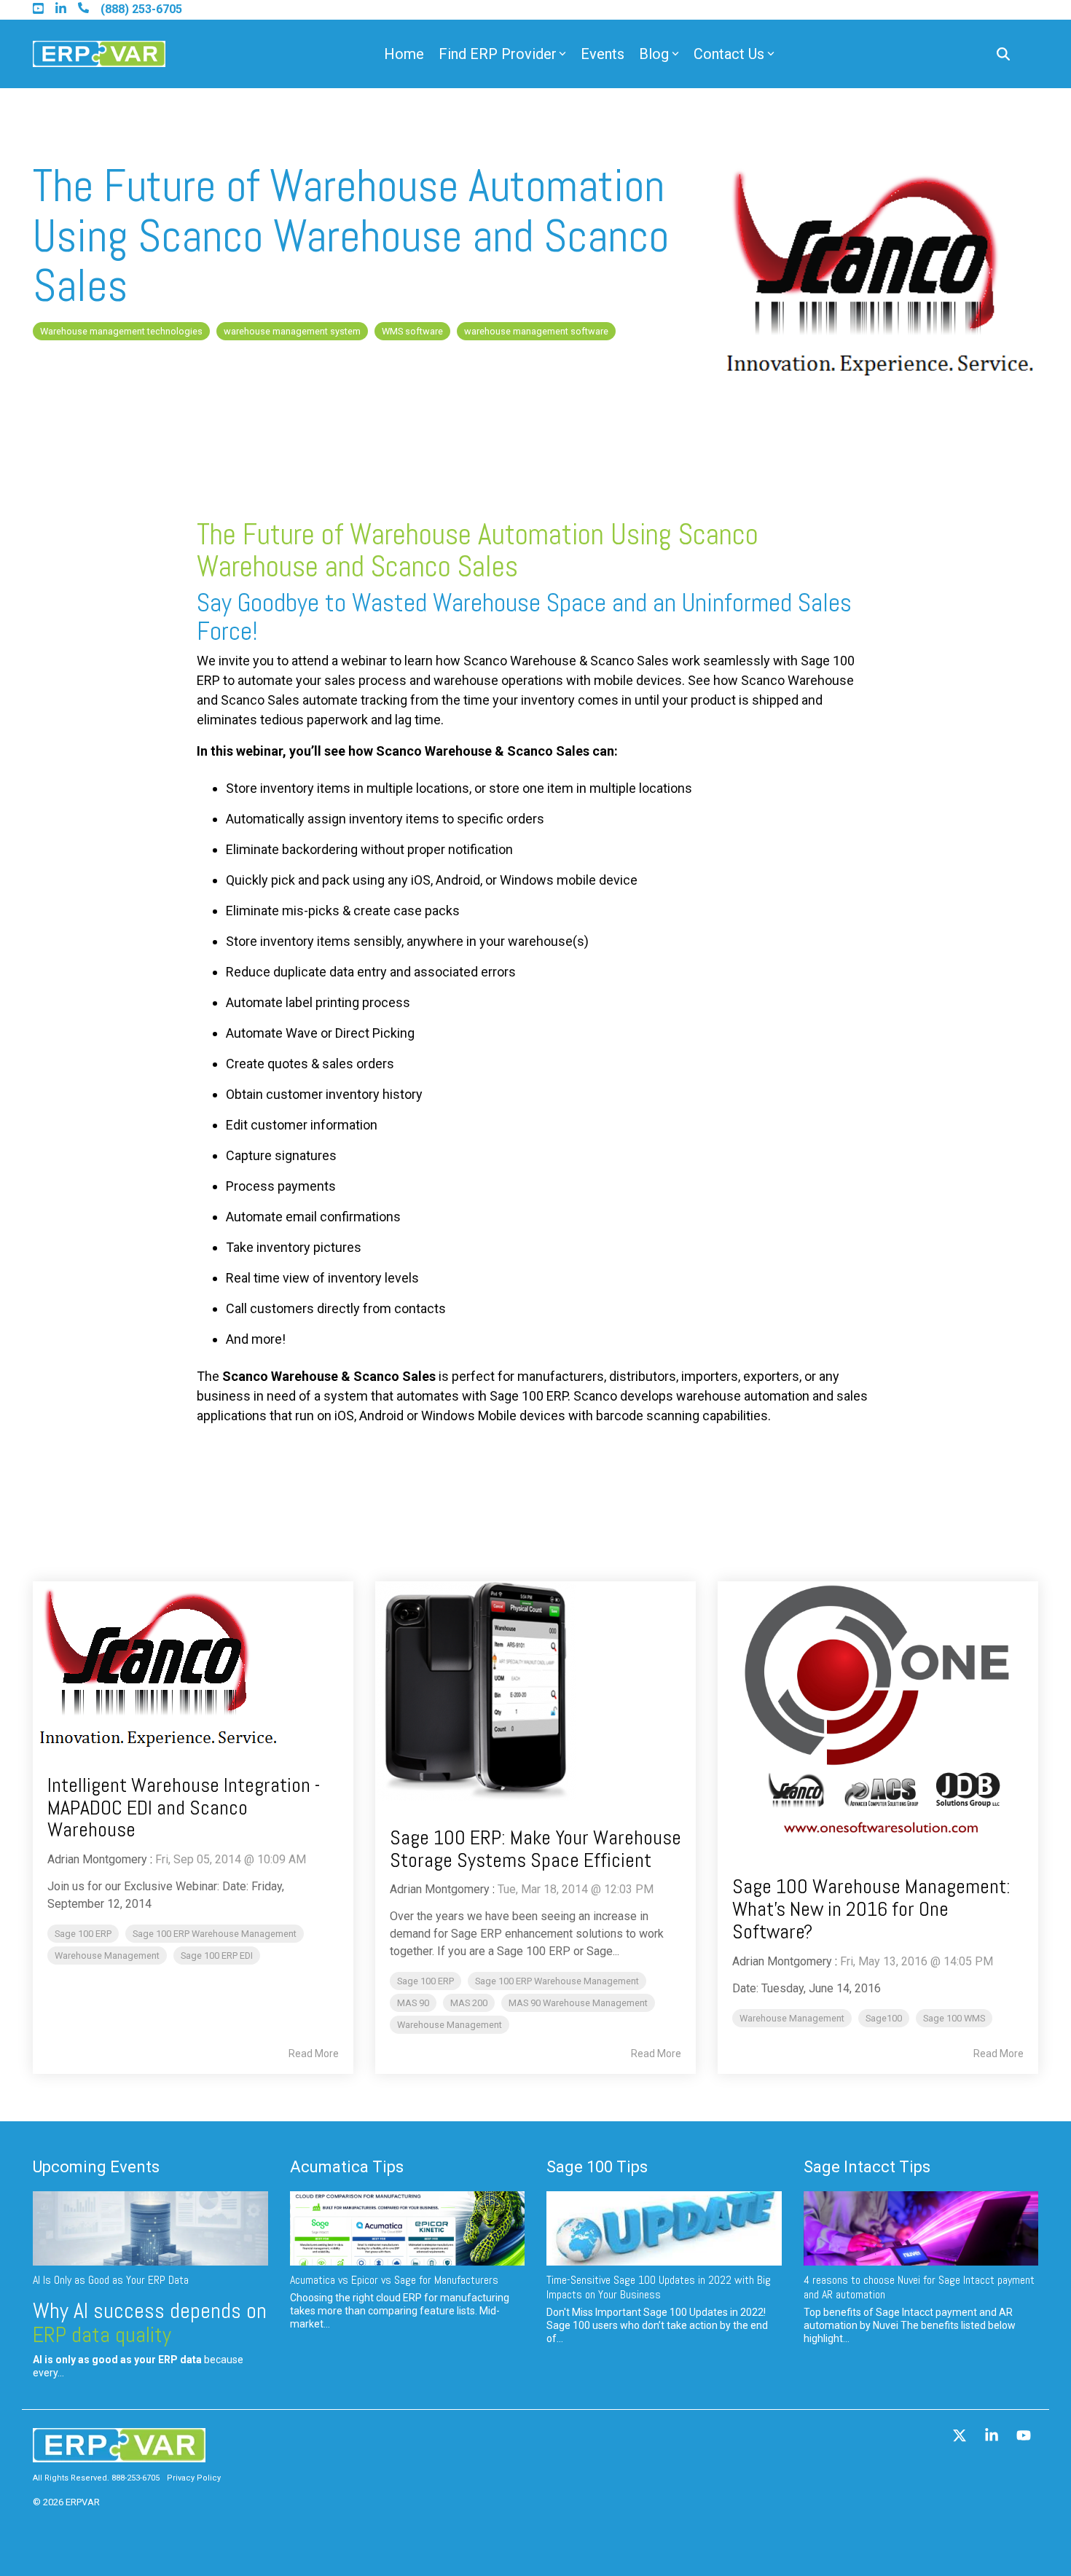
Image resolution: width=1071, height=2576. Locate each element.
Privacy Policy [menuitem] (194, 2478)
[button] (961, 2437)
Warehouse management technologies (121, 331)
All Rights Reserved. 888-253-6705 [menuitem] (96, 2478)
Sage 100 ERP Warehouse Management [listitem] (215, 1934)
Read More (314, 2054)
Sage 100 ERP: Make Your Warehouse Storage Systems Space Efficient (535, 1849)
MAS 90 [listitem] (413, 2003)
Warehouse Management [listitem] (107, 1956)
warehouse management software (536, 331)
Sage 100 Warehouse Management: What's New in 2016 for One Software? (874, 1909)
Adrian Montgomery (97, 1859)
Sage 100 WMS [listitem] (954, 2018)
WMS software (412, 331)
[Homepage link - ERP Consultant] (119, 2455)
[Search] (1003, 54)
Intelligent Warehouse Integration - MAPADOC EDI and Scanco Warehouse (184, 1808)
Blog (654, 54)
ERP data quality (102, 2335)
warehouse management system (292, 331)
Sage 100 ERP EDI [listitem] (217, 1956)
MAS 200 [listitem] (469, 2003)
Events (603, 54)
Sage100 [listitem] (884, 2018)
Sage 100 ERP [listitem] (83, 1934)
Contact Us (729, 54)
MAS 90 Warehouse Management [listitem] (578, 2003)
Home (404, 54)
